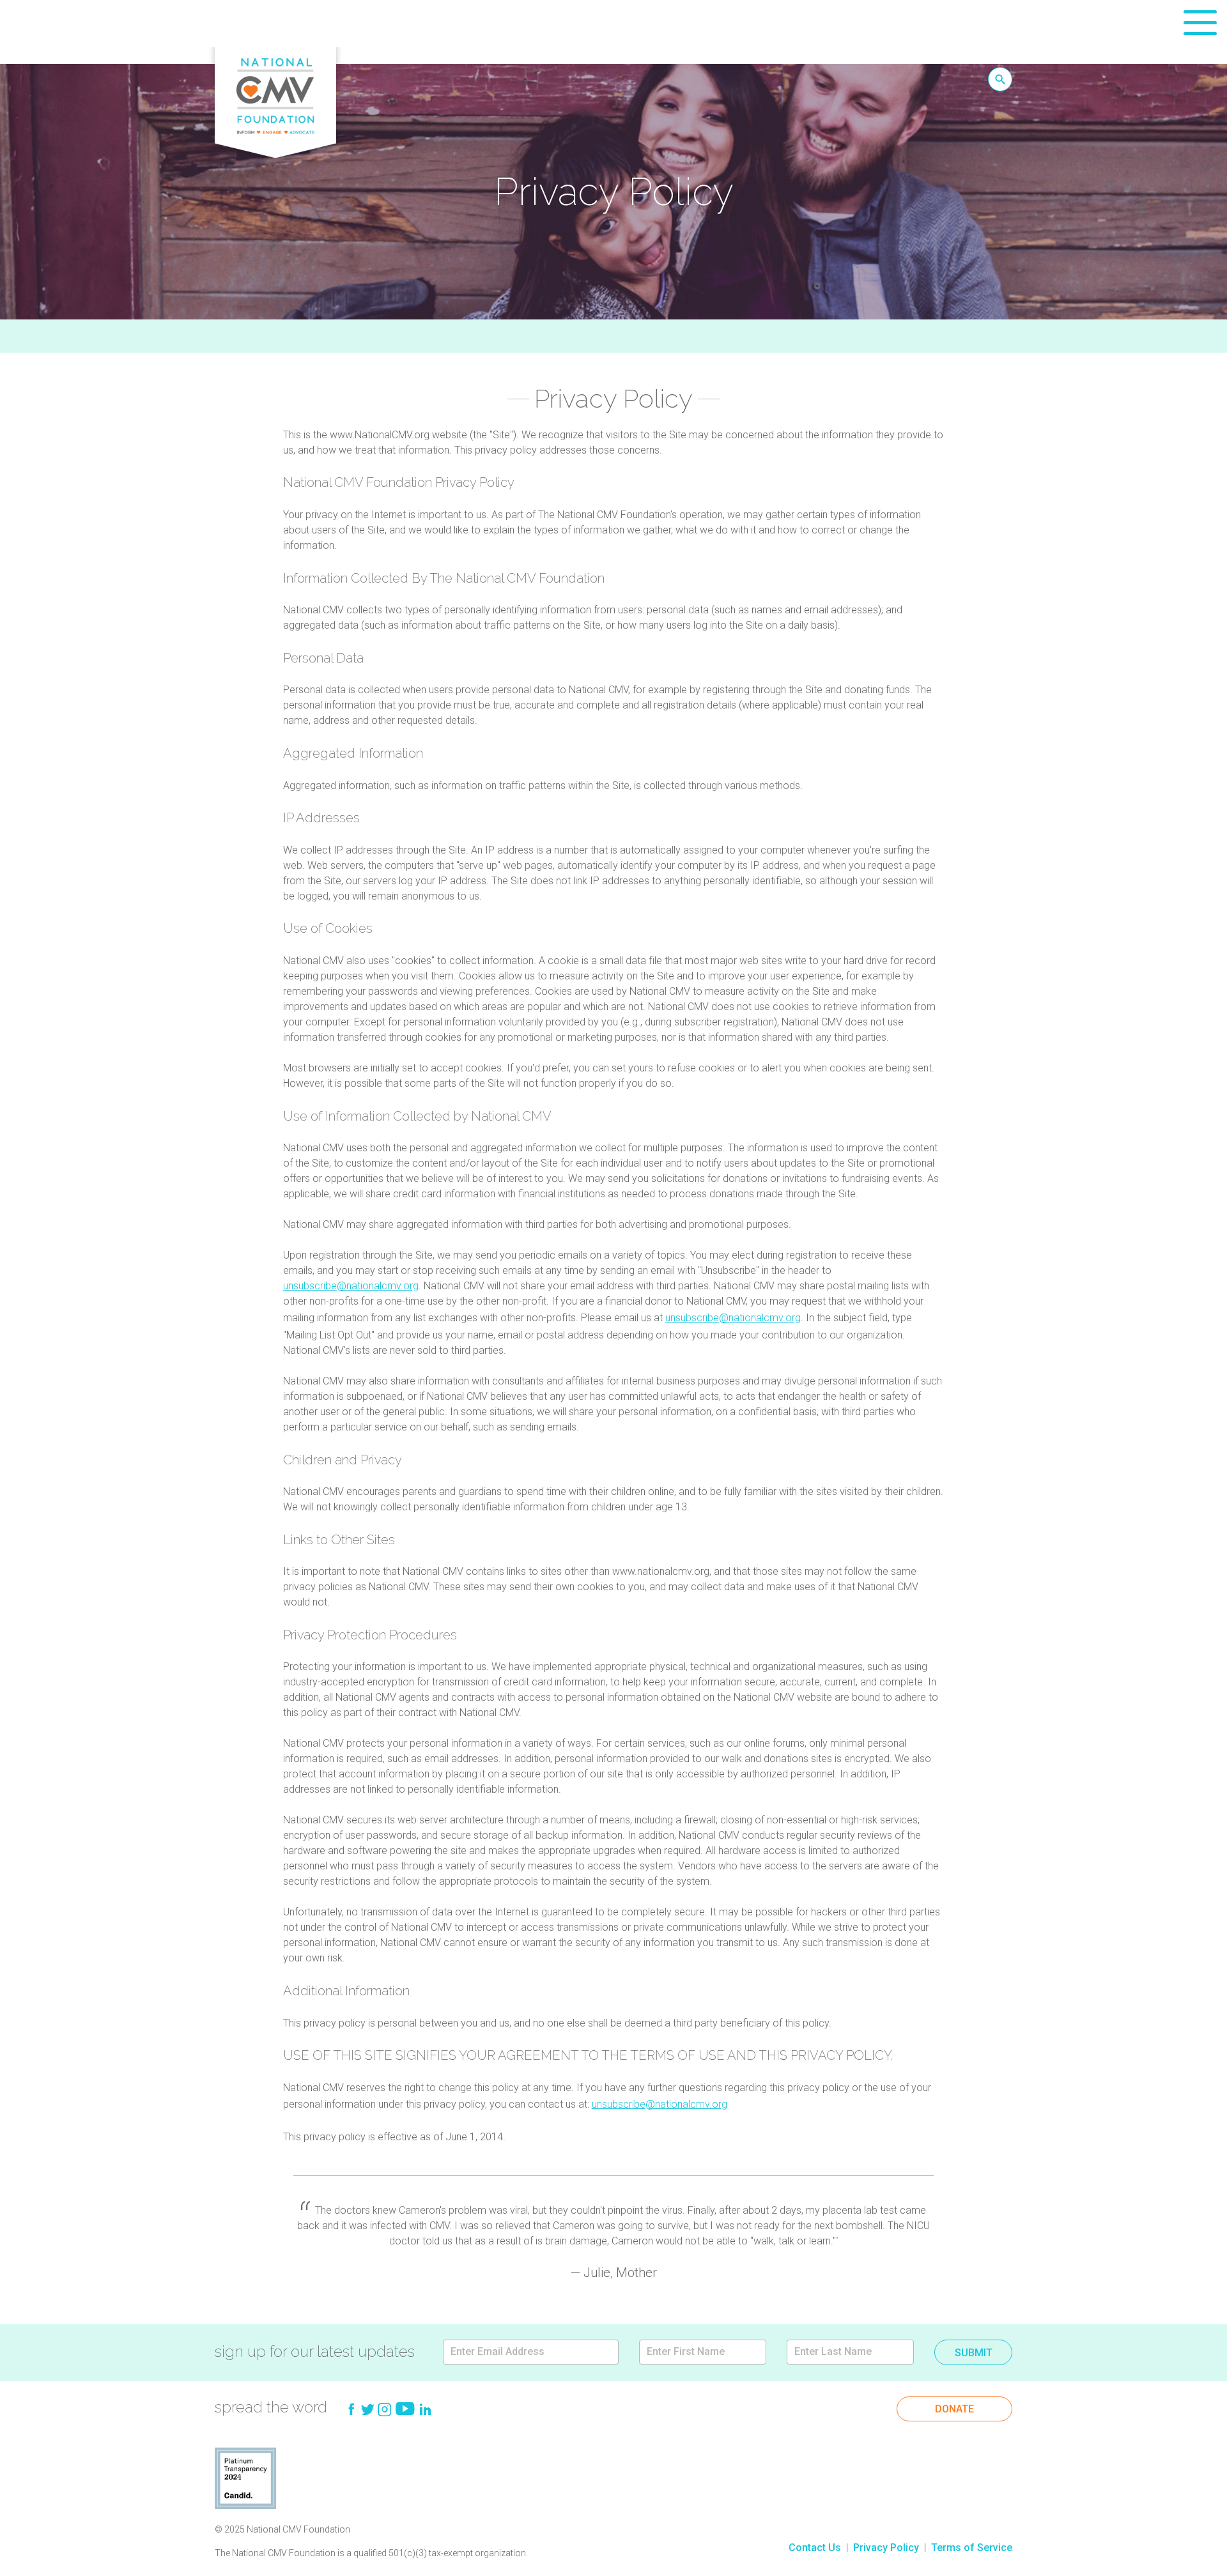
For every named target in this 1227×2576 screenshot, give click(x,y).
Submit (974, 2353)
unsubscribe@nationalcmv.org (351, 1286)
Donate (954, 2409)
